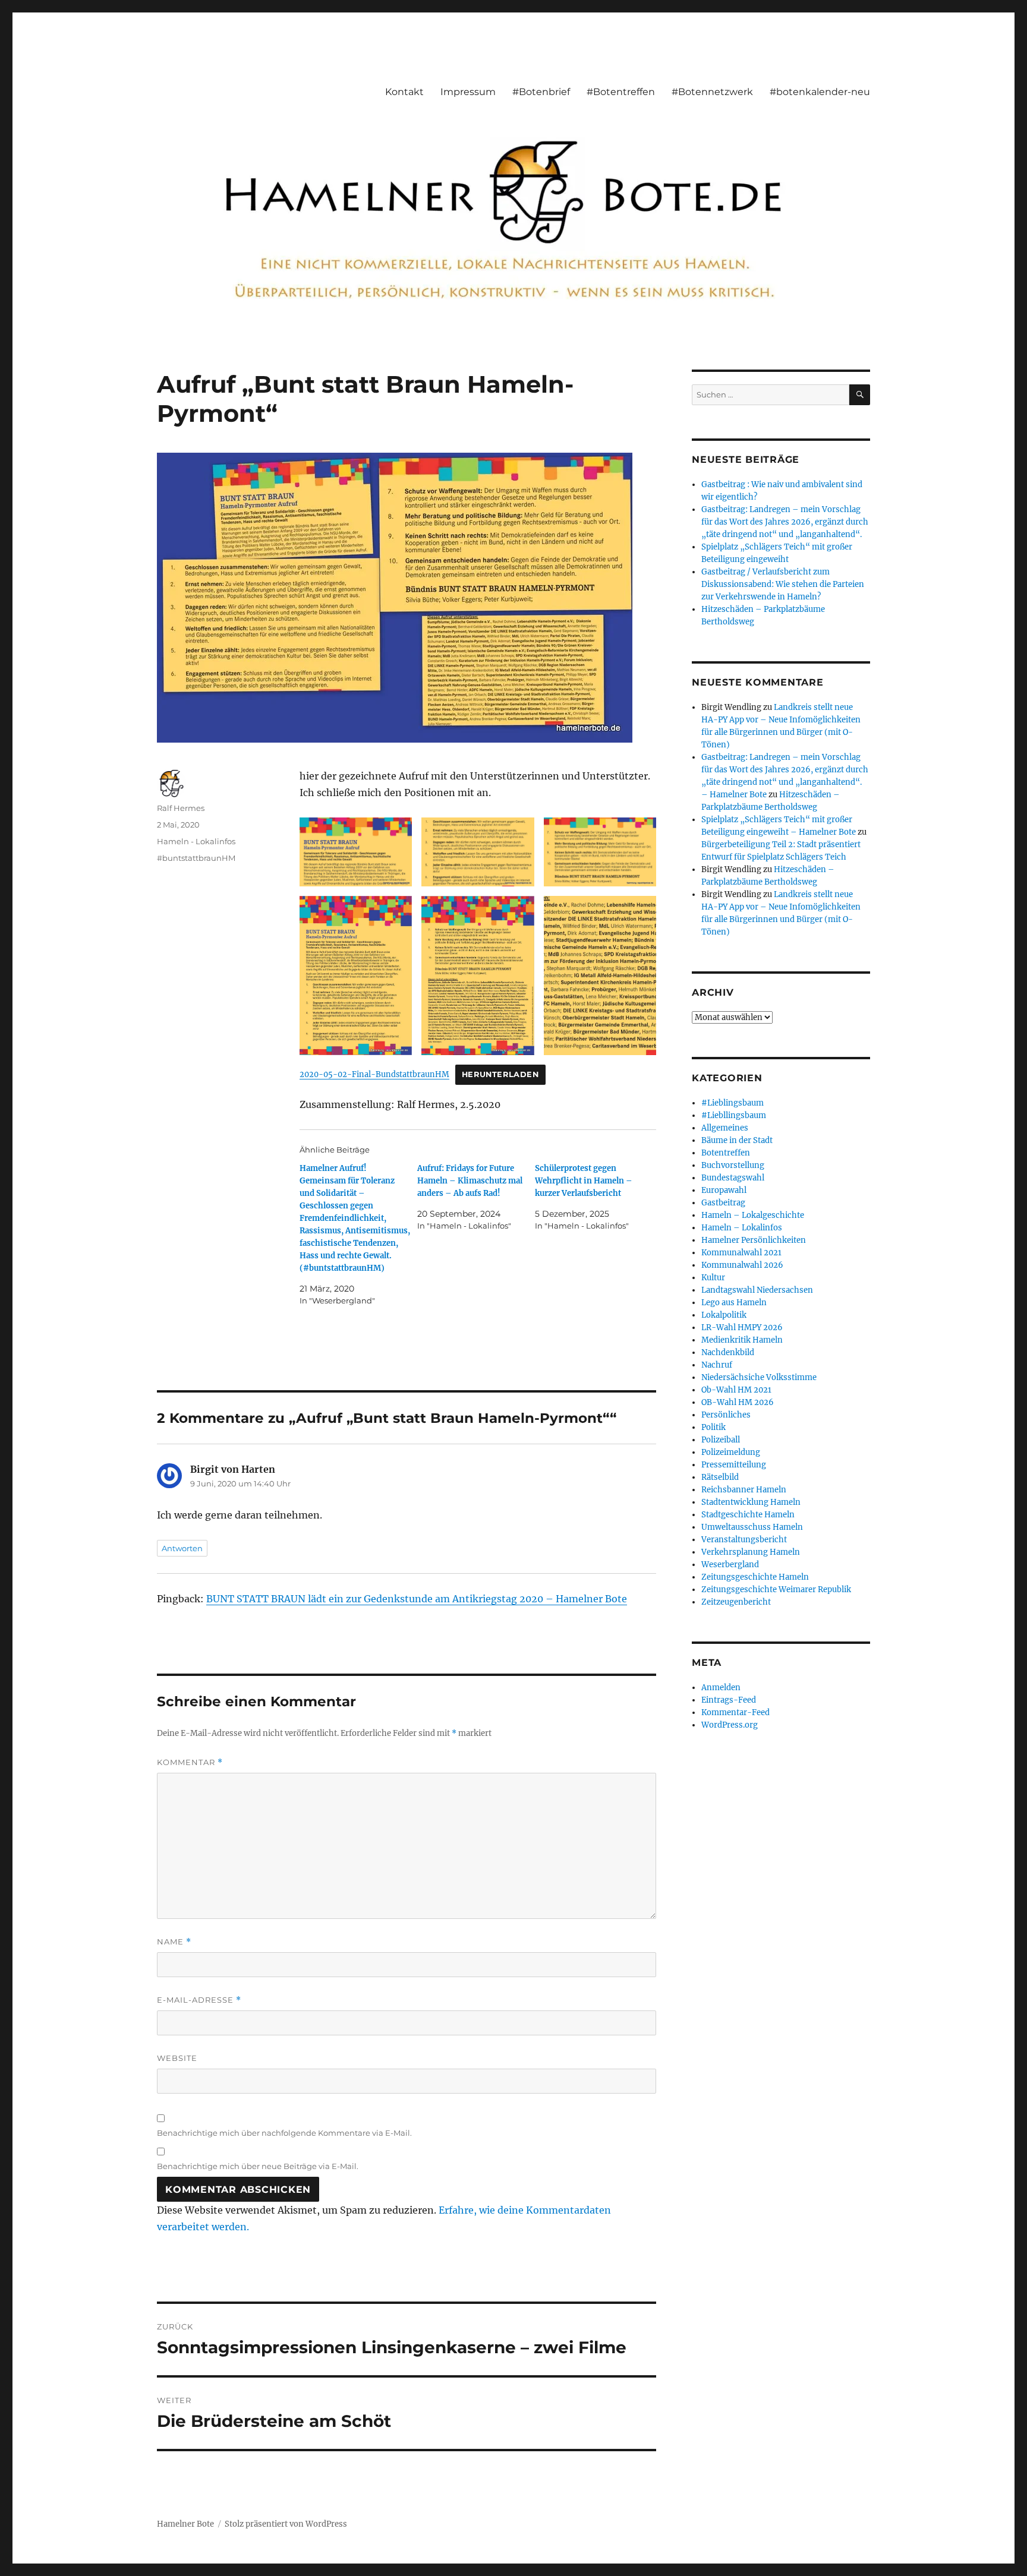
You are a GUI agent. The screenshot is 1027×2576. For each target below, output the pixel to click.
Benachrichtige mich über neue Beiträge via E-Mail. (258, 2166)
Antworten (182, 1548)
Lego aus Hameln (734, 1303)
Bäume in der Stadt (737, 1140)
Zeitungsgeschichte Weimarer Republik (776, 1590)
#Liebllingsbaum (734, 1115)
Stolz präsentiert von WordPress (286, 2524)
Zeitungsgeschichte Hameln (755, 1577)
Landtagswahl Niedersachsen (757, 1290)
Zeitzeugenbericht (736, 1602)
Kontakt (404, 92)
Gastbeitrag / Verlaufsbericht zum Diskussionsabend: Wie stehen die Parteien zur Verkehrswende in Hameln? (783, 584)
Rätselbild (720, 1477)
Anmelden (721, 1688)
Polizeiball (721, 1440)
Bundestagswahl (733, 1178)
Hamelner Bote (185, 2524)
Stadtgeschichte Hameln (748, 1515)
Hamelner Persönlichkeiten (754, 1240)
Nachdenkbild (728, 1352)
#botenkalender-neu (820, 92)
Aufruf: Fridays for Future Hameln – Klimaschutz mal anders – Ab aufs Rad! (470, 1181)
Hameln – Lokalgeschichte (753, 1215)
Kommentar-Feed (735, 1712)
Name (174, 1942)
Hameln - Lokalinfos (196, 841)
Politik (713, 1427)
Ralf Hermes (181, 808)
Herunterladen (500, 1074)
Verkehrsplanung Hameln (751, 1552)
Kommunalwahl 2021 (741, 1253)
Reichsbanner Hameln (744, 1490)
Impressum (468, 92)
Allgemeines (725, 1128)
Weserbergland (730, 1565)
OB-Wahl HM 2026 (738, 1402)
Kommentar (190, 1762)
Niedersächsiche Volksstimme (759, 1377)
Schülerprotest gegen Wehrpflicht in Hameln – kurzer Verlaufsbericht (584, 1181)
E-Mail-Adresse (199, 2000)
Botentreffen (726, 1153)
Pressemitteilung (734, 1465)
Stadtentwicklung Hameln (751, 1502)
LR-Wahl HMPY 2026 (742, 1328)
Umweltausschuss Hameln (752, 1527)
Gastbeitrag (723, 1203)
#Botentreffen (621, 92)
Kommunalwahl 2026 (742, 1265)
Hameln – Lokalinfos (742, 1228)
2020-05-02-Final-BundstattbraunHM (374, 1074)
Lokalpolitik (724, 1315)
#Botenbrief (541, 92)
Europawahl (724, 1190)
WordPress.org (730, 1725)
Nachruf (717, 1365)
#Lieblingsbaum (733, 1103)
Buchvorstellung (733, 1165)
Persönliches (726, 1415)
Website (177, 2058)
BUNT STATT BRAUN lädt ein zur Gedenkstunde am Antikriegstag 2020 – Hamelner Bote (417, 1599)
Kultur (713, 1278)
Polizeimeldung (731, 1452)
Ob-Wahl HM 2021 (736, 1390)
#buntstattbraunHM (196, 858)
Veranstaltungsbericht (744, 1540)
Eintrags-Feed (729, 1700)
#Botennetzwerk (712, 92)
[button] (356, 852)
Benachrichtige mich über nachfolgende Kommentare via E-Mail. (284, 2133)
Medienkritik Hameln (742, 1340)
